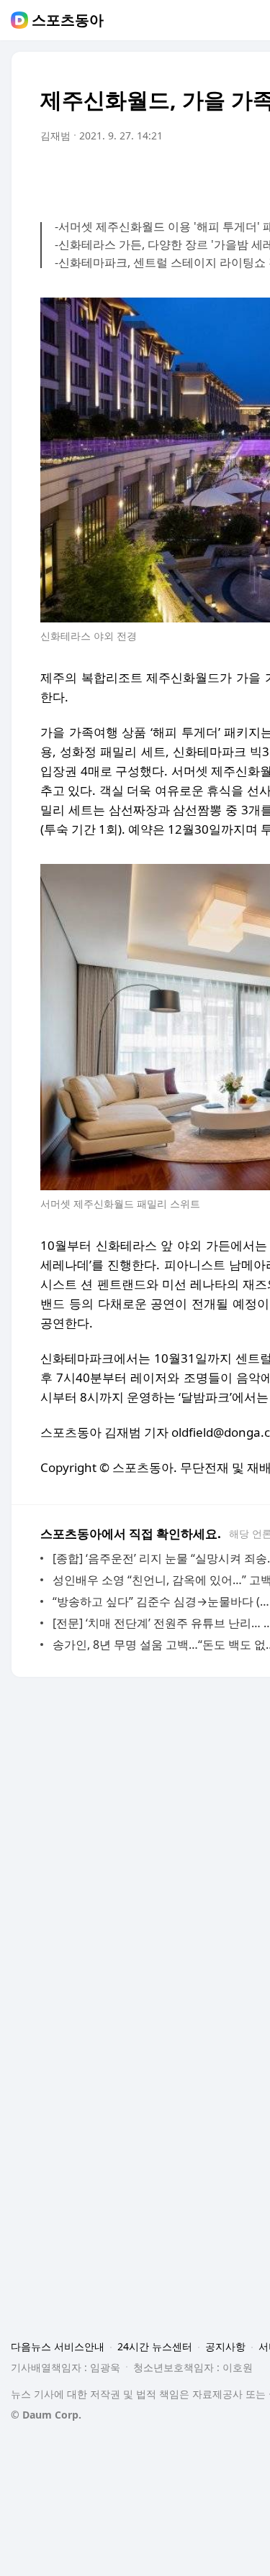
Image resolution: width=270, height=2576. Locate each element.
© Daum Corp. (46, 2415)
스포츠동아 (68, 20)
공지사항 (225, 2346)
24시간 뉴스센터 (155, 2346)
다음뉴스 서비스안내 (58, 2346)
